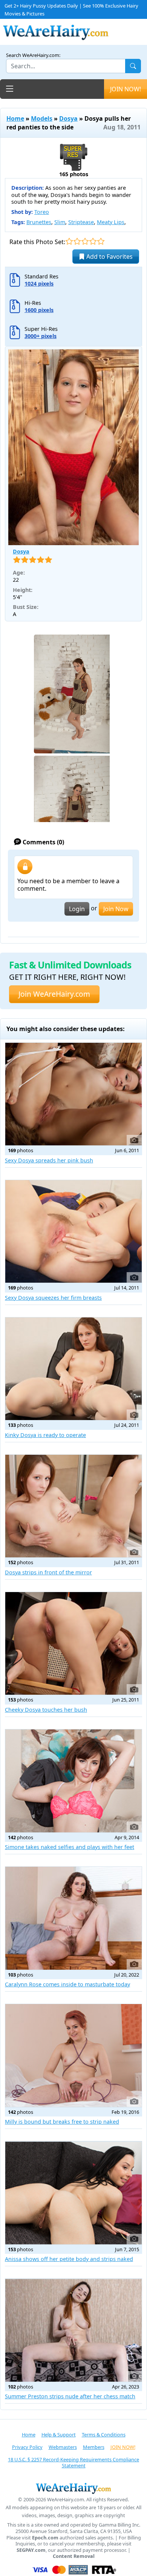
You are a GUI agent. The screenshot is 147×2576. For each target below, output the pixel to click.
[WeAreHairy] (73, 2488)
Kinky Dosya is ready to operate (45, 1435)
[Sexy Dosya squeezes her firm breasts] (73, 1231)
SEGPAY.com (31, 2550)
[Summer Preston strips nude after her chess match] (73, 2330)
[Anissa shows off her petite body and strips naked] (73, 2193)
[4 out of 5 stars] (93, 241)
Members (94, 2447)
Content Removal (74, 2556)
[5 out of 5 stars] (101, 241)
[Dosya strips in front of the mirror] (73, 1506)
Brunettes (39, 222)
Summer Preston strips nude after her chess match (70, 2396)
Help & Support (59, 2435)
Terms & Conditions (104, 2435)
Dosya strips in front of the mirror (48, 1572)
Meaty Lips (111, 222)
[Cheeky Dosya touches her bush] (73, 1643)
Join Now (116, 909)
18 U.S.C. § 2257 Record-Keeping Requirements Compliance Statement (73, 2463)
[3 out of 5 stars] (85, 241)
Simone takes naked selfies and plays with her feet (70, 1847)
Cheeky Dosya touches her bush (46, 1710)
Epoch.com (45, 2538)
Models (42, 118)
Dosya (68, 118)
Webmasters (63, 2447)
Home (15, 118)
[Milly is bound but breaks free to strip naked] (73, 2055)
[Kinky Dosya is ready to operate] (73, 1369)
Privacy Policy (27, 2447)
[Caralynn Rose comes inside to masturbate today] (73, 1918)
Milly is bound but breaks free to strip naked (62, 2122)
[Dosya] (73, 447)
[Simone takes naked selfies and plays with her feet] (73, 1781)
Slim (60, 222)
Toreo (42, 212)
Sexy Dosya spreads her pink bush (49, 1160)
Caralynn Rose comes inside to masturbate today (67, 1984)
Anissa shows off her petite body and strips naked (69, 2259)
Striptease (81, 222)
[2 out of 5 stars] (77, 241)
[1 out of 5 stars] (69, 241)
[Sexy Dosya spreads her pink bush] (73, 1094)
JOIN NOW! (126, 89)
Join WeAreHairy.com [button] (54, 994)
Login (77, 909)
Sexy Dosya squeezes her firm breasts (53, 1298)
